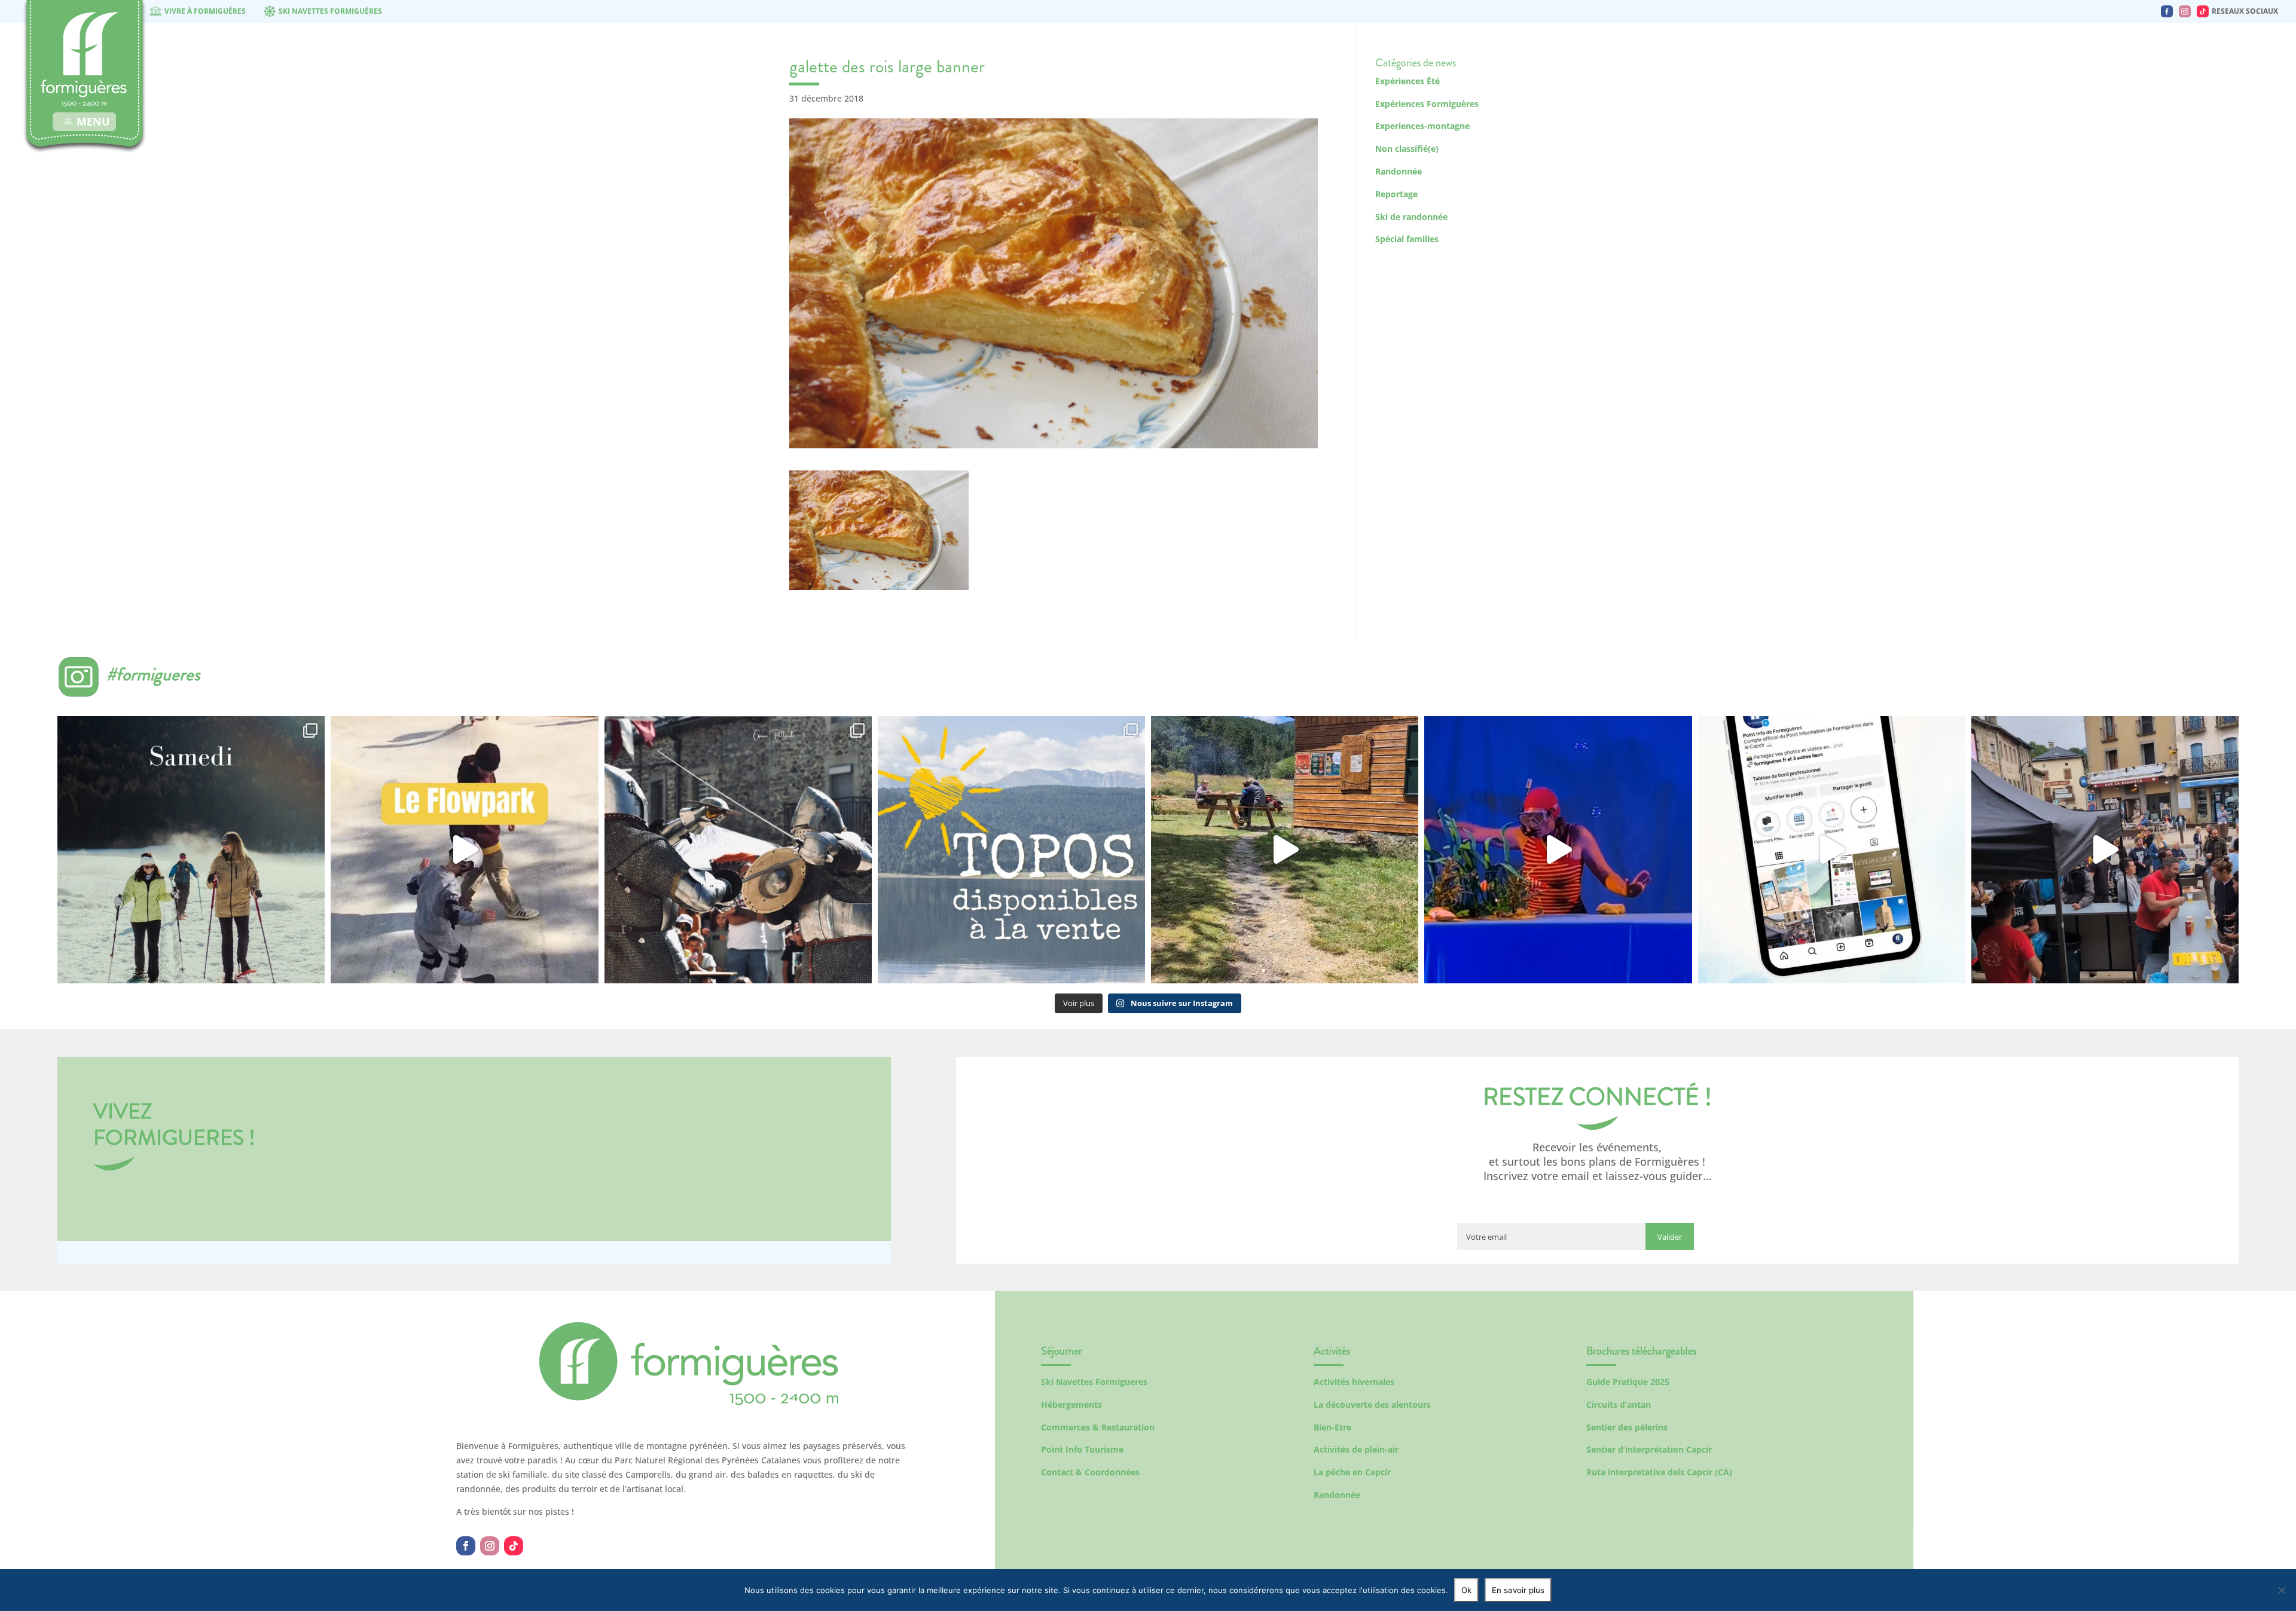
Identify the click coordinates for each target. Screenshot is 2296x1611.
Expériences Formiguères (1427, 104)
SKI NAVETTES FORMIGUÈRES (330, 11)
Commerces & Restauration (1098, 1427)
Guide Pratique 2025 (1628, 1382)
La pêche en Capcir (1352, 1472)
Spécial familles (1407, 239)
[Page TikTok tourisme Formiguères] (2203, 11)
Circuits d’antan (1619, 1404)
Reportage (1396, 194)
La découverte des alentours (1372, 1404)
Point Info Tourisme (1082, 1449)
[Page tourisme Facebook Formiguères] (2167, 11)
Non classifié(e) (1407, 149)
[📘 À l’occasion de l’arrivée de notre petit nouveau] (1011, 850)
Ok (1466, 1590)
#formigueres (153, 674)
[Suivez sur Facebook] (466, 1546)
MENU (93, 121)
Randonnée (1399, 171)
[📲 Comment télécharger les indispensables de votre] (1832, 850)
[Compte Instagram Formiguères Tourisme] (2185, 11)
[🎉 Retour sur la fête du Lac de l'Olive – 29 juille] (1285, 850)
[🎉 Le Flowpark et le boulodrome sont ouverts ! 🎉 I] (464, 850)
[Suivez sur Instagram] (490, 1546)
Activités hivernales (1354, 1382)
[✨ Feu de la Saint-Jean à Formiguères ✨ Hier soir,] (2105, 850)
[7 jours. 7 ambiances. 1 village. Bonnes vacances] (191, 850)
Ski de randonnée (1411, 217)
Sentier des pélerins (1627, 1427)
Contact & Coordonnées (1090, 1472)
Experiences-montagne (1422, 126)
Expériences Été (1407, 81)
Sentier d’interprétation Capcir (1649, 1449)
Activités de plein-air (1356, 1449)
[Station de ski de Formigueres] (689, 1402)
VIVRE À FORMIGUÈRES (205, 11)
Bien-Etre (1332, 1427)
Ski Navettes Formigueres (1094, 1382)
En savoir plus (1518, 1590)
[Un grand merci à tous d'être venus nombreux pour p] (1558, 850)
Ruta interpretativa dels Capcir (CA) (1659, 1472)
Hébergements (1071, 1404)
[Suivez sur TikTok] (514, 1546)
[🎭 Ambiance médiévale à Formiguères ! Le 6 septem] (738, 850)
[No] (2281, 1590)
